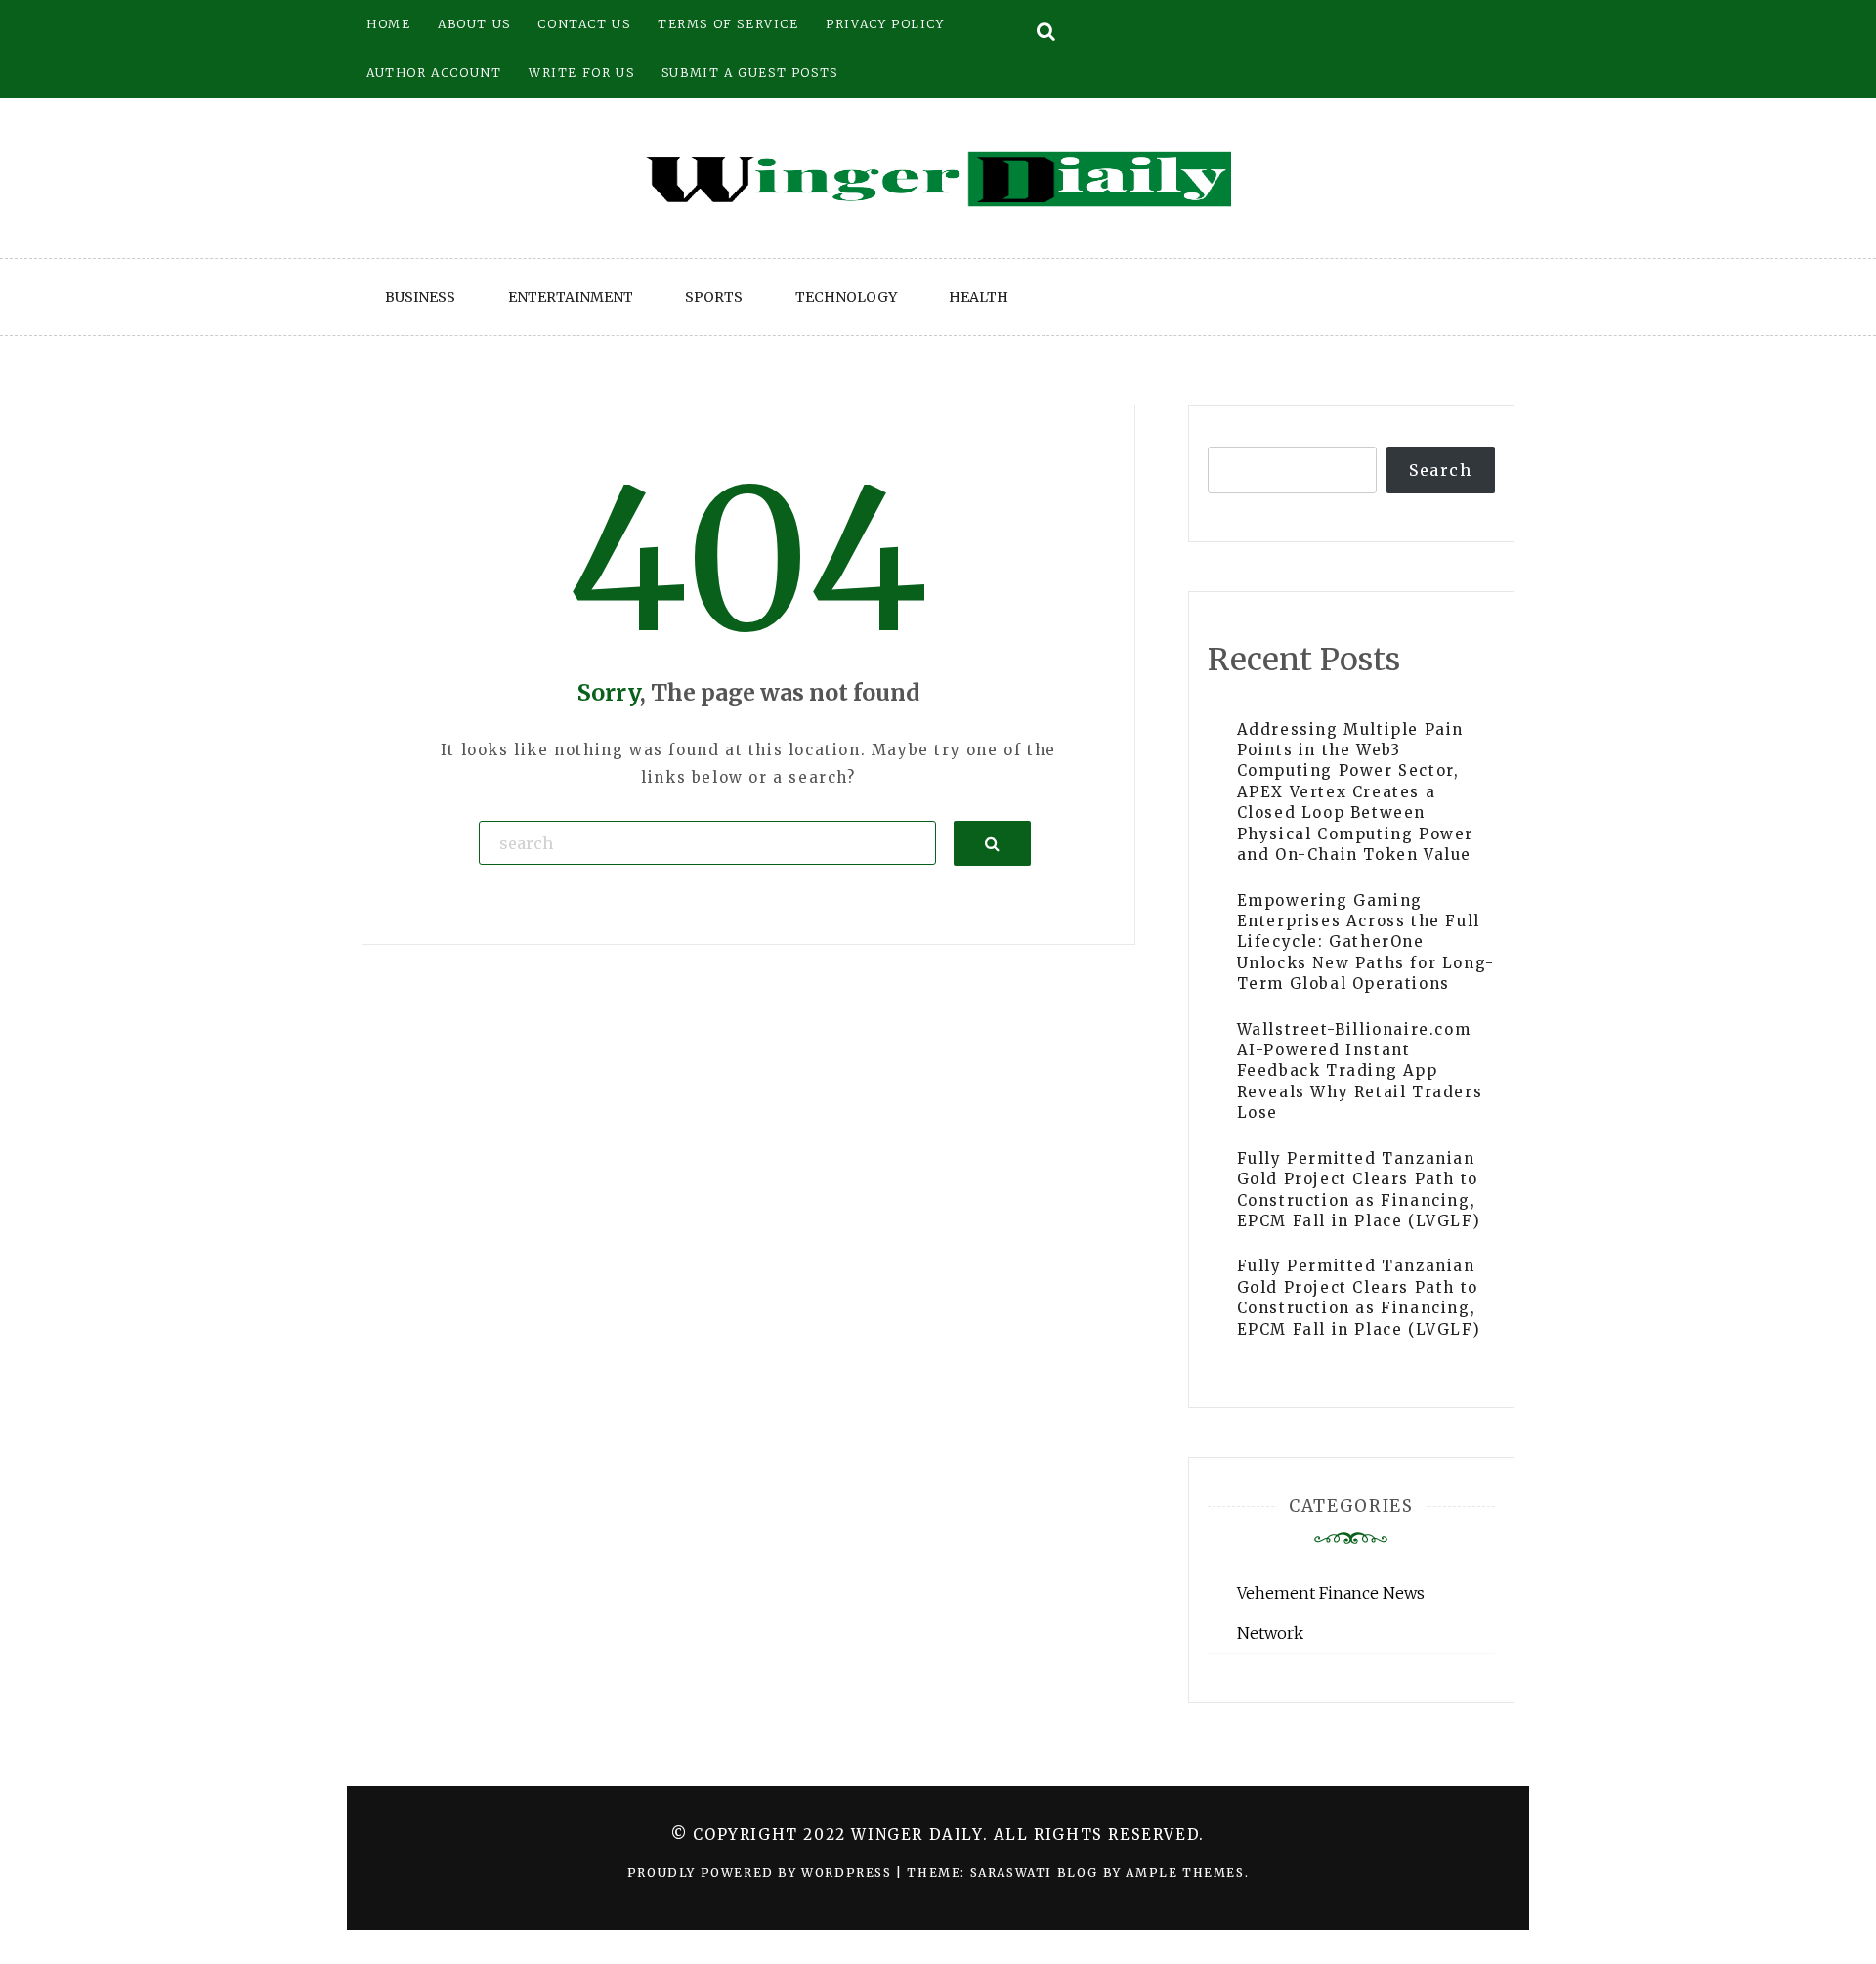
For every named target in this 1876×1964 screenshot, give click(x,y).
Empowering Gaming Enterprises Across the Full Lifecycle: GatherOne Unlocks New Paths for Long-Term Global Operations (1366, 942)
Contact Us (584, 24)
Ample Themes (1185, 1873)
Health (979, 297)
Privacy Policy (885, 24)
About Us (474, 24)
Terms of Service (728, 24)
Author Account (434, 73)
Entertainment (571, 297)
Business (420, 297)
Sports (714, 297)
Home (388, 24)
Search (1441, 470)
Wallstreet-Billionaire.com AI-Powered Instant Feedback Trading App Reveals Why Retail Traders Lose (1360, 1071)
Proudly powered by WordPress (762, 1873)
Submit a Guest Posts (750, 73)
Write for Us (581, 73)
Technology (846, 297)
